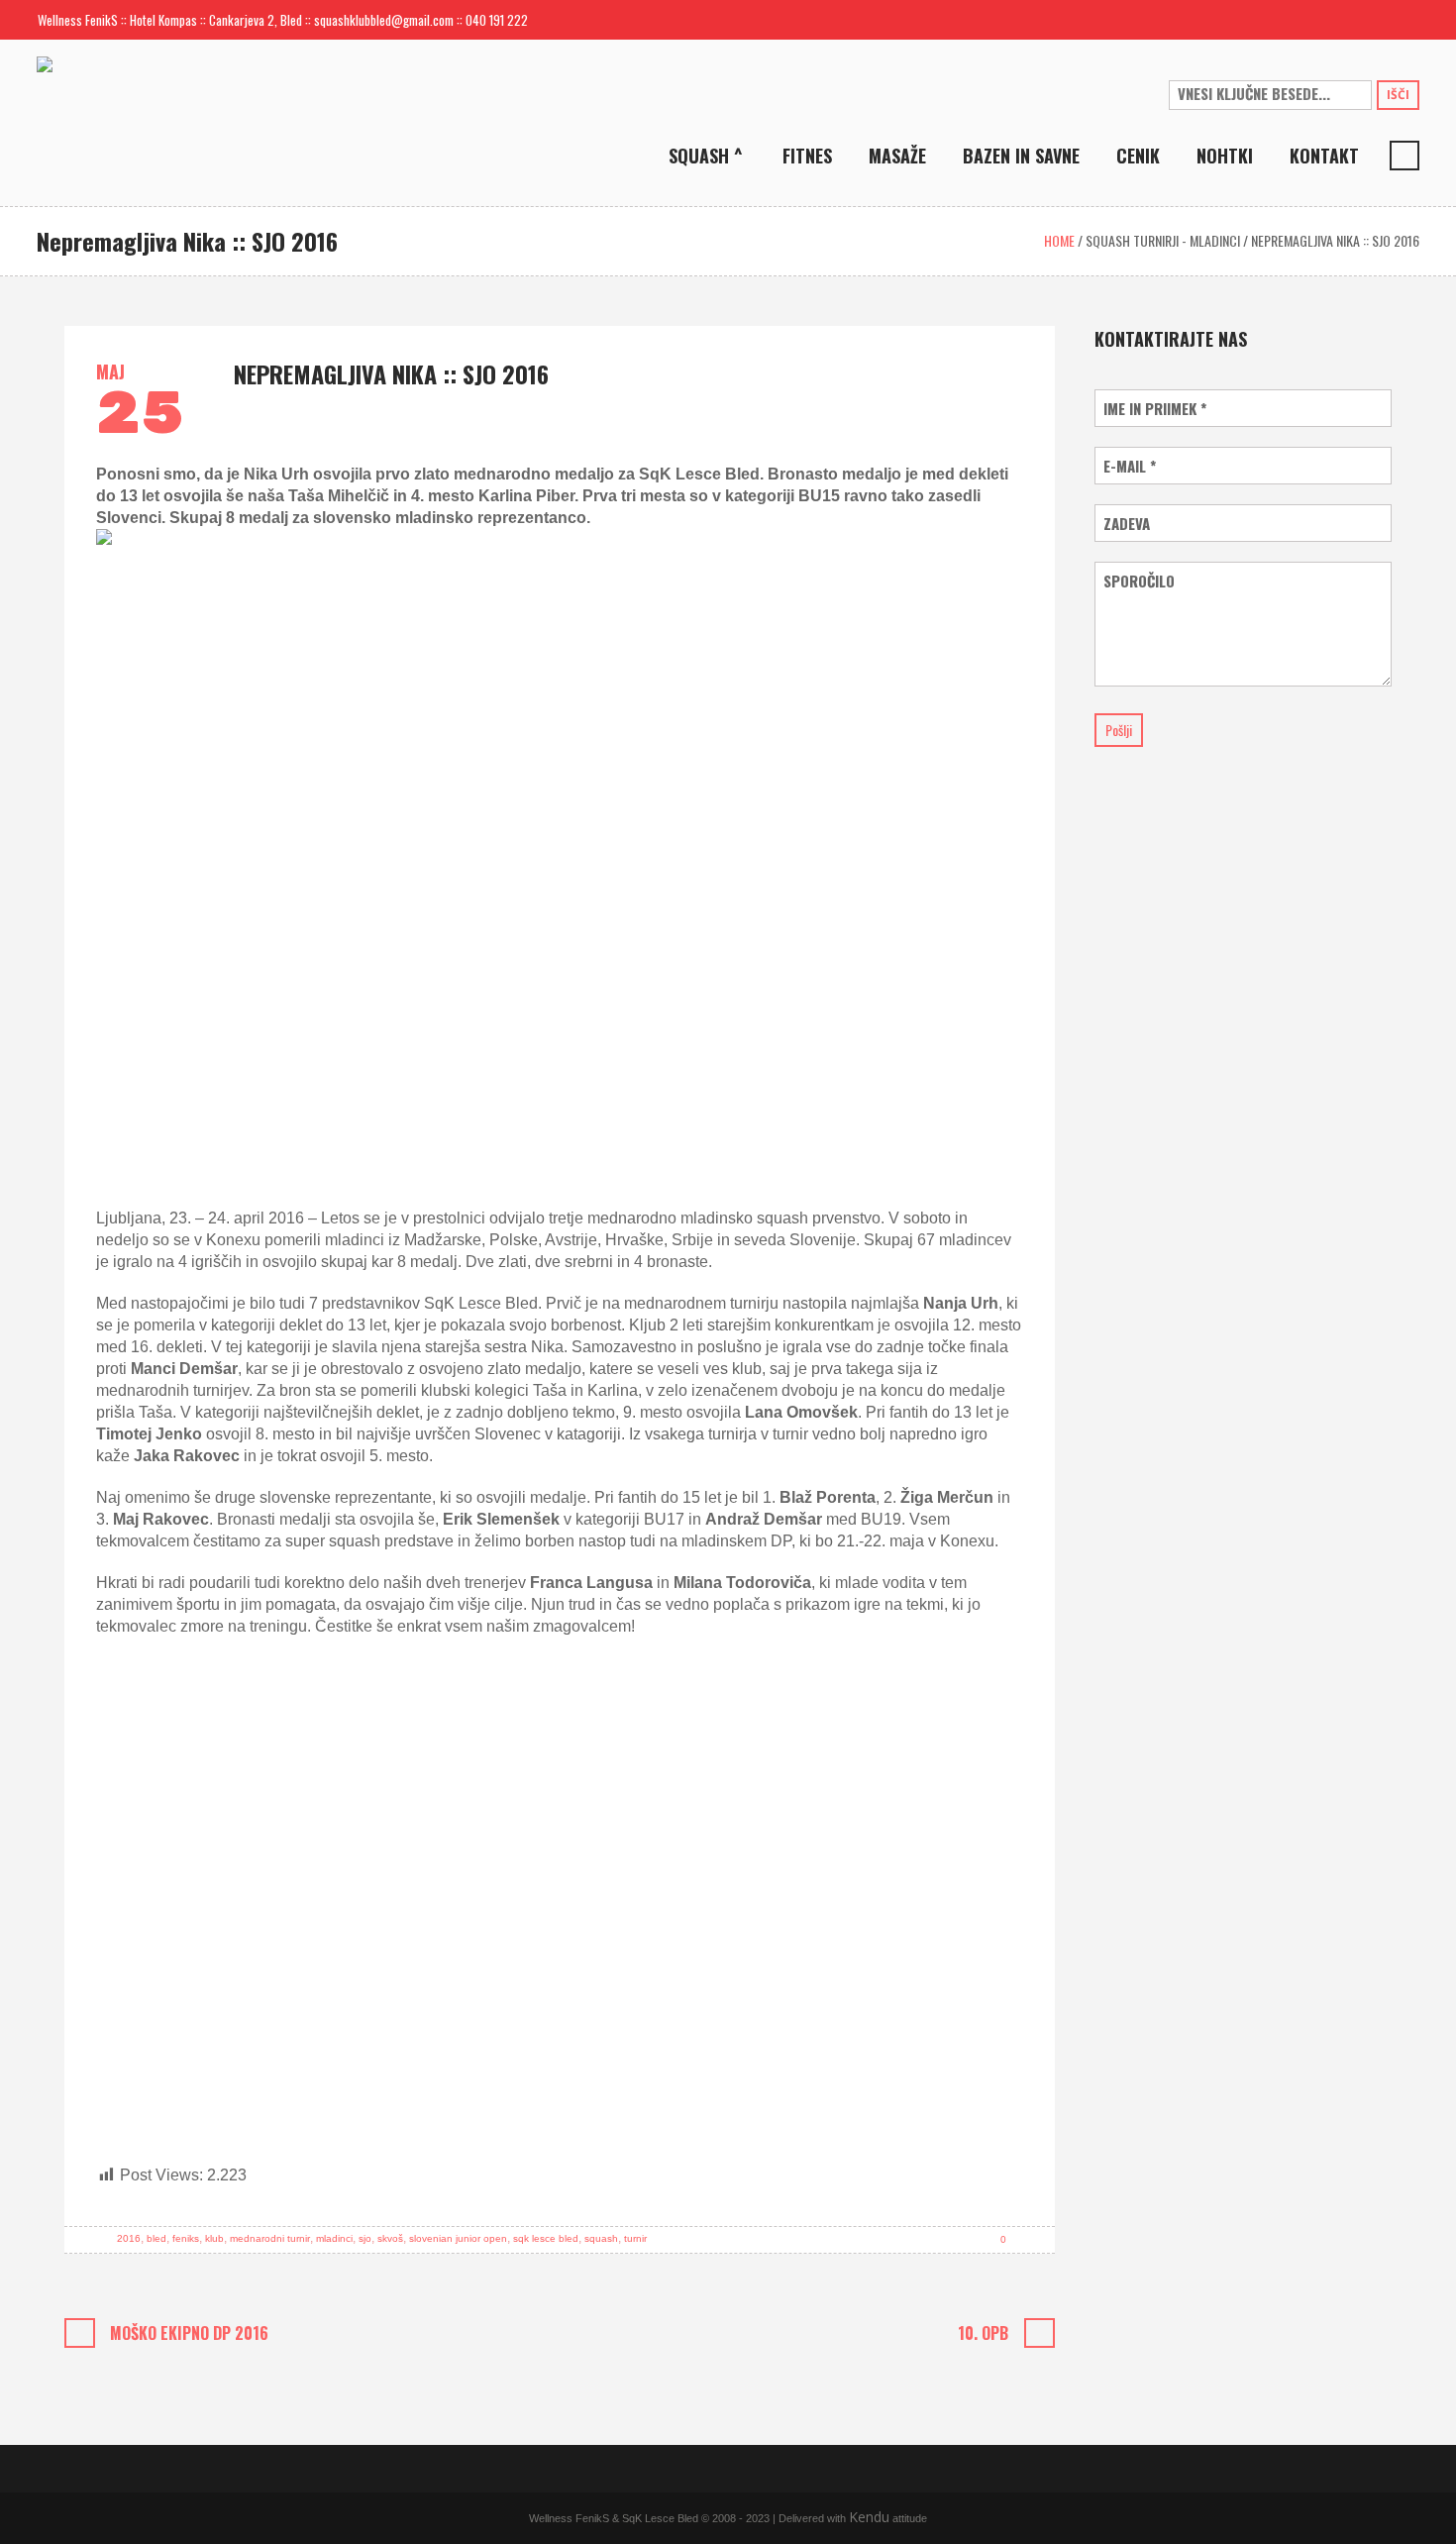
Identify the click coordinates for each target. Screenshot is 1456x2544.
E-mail (1130, 466)
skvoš (390, 2238)
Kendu (869, 2517)
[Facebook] (1372, 20)
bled (156, 2238)
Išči (1398, 95)
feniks (186, 2238)
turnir (635, 2238)
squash (601, 2238)
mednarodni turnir (270, 2238)
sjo (365, 2238)
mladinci (334, 2238)
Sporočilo (1139, 581)
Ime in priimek (1155, 409)
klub (214, 2238)
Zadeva (1127, 524)
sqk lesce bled (546, 2238)
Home (1059, 240)
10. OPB (983, 2333)
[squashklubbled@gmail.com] (1340, 20)
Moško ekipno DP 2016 (189, 2333)
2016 (129, 2238)
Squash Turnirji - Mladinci (1163, 240)
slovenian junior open (458, 2238)
